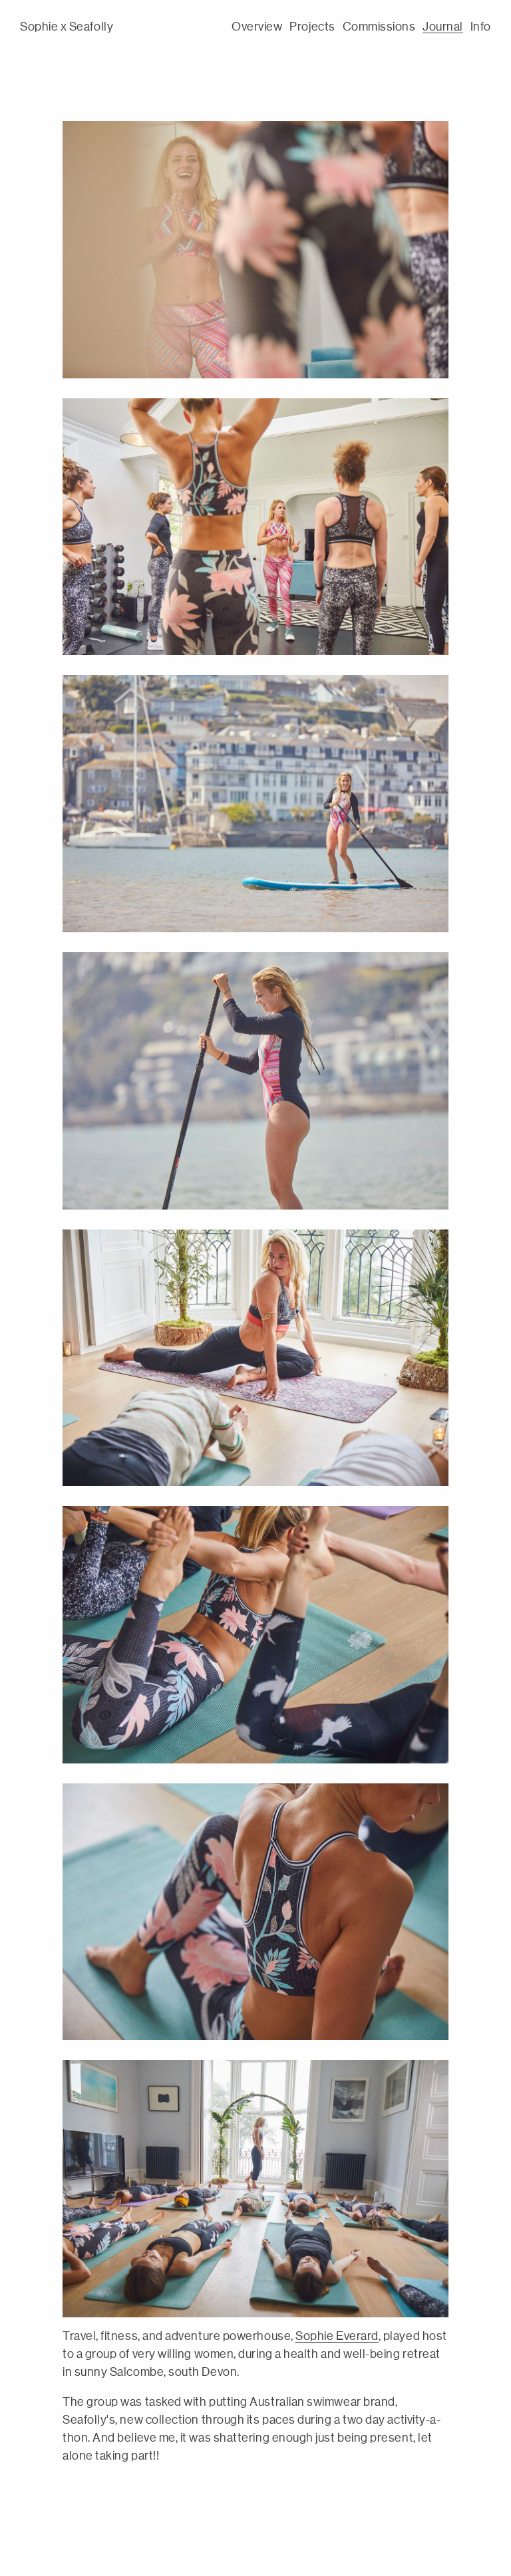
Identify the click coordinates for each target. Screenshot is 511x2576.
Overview (257, 27)
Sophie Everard (337, 2336)
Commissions (379, 27)
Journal (443, 27)
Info (481, 27)
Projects (312, 27)
